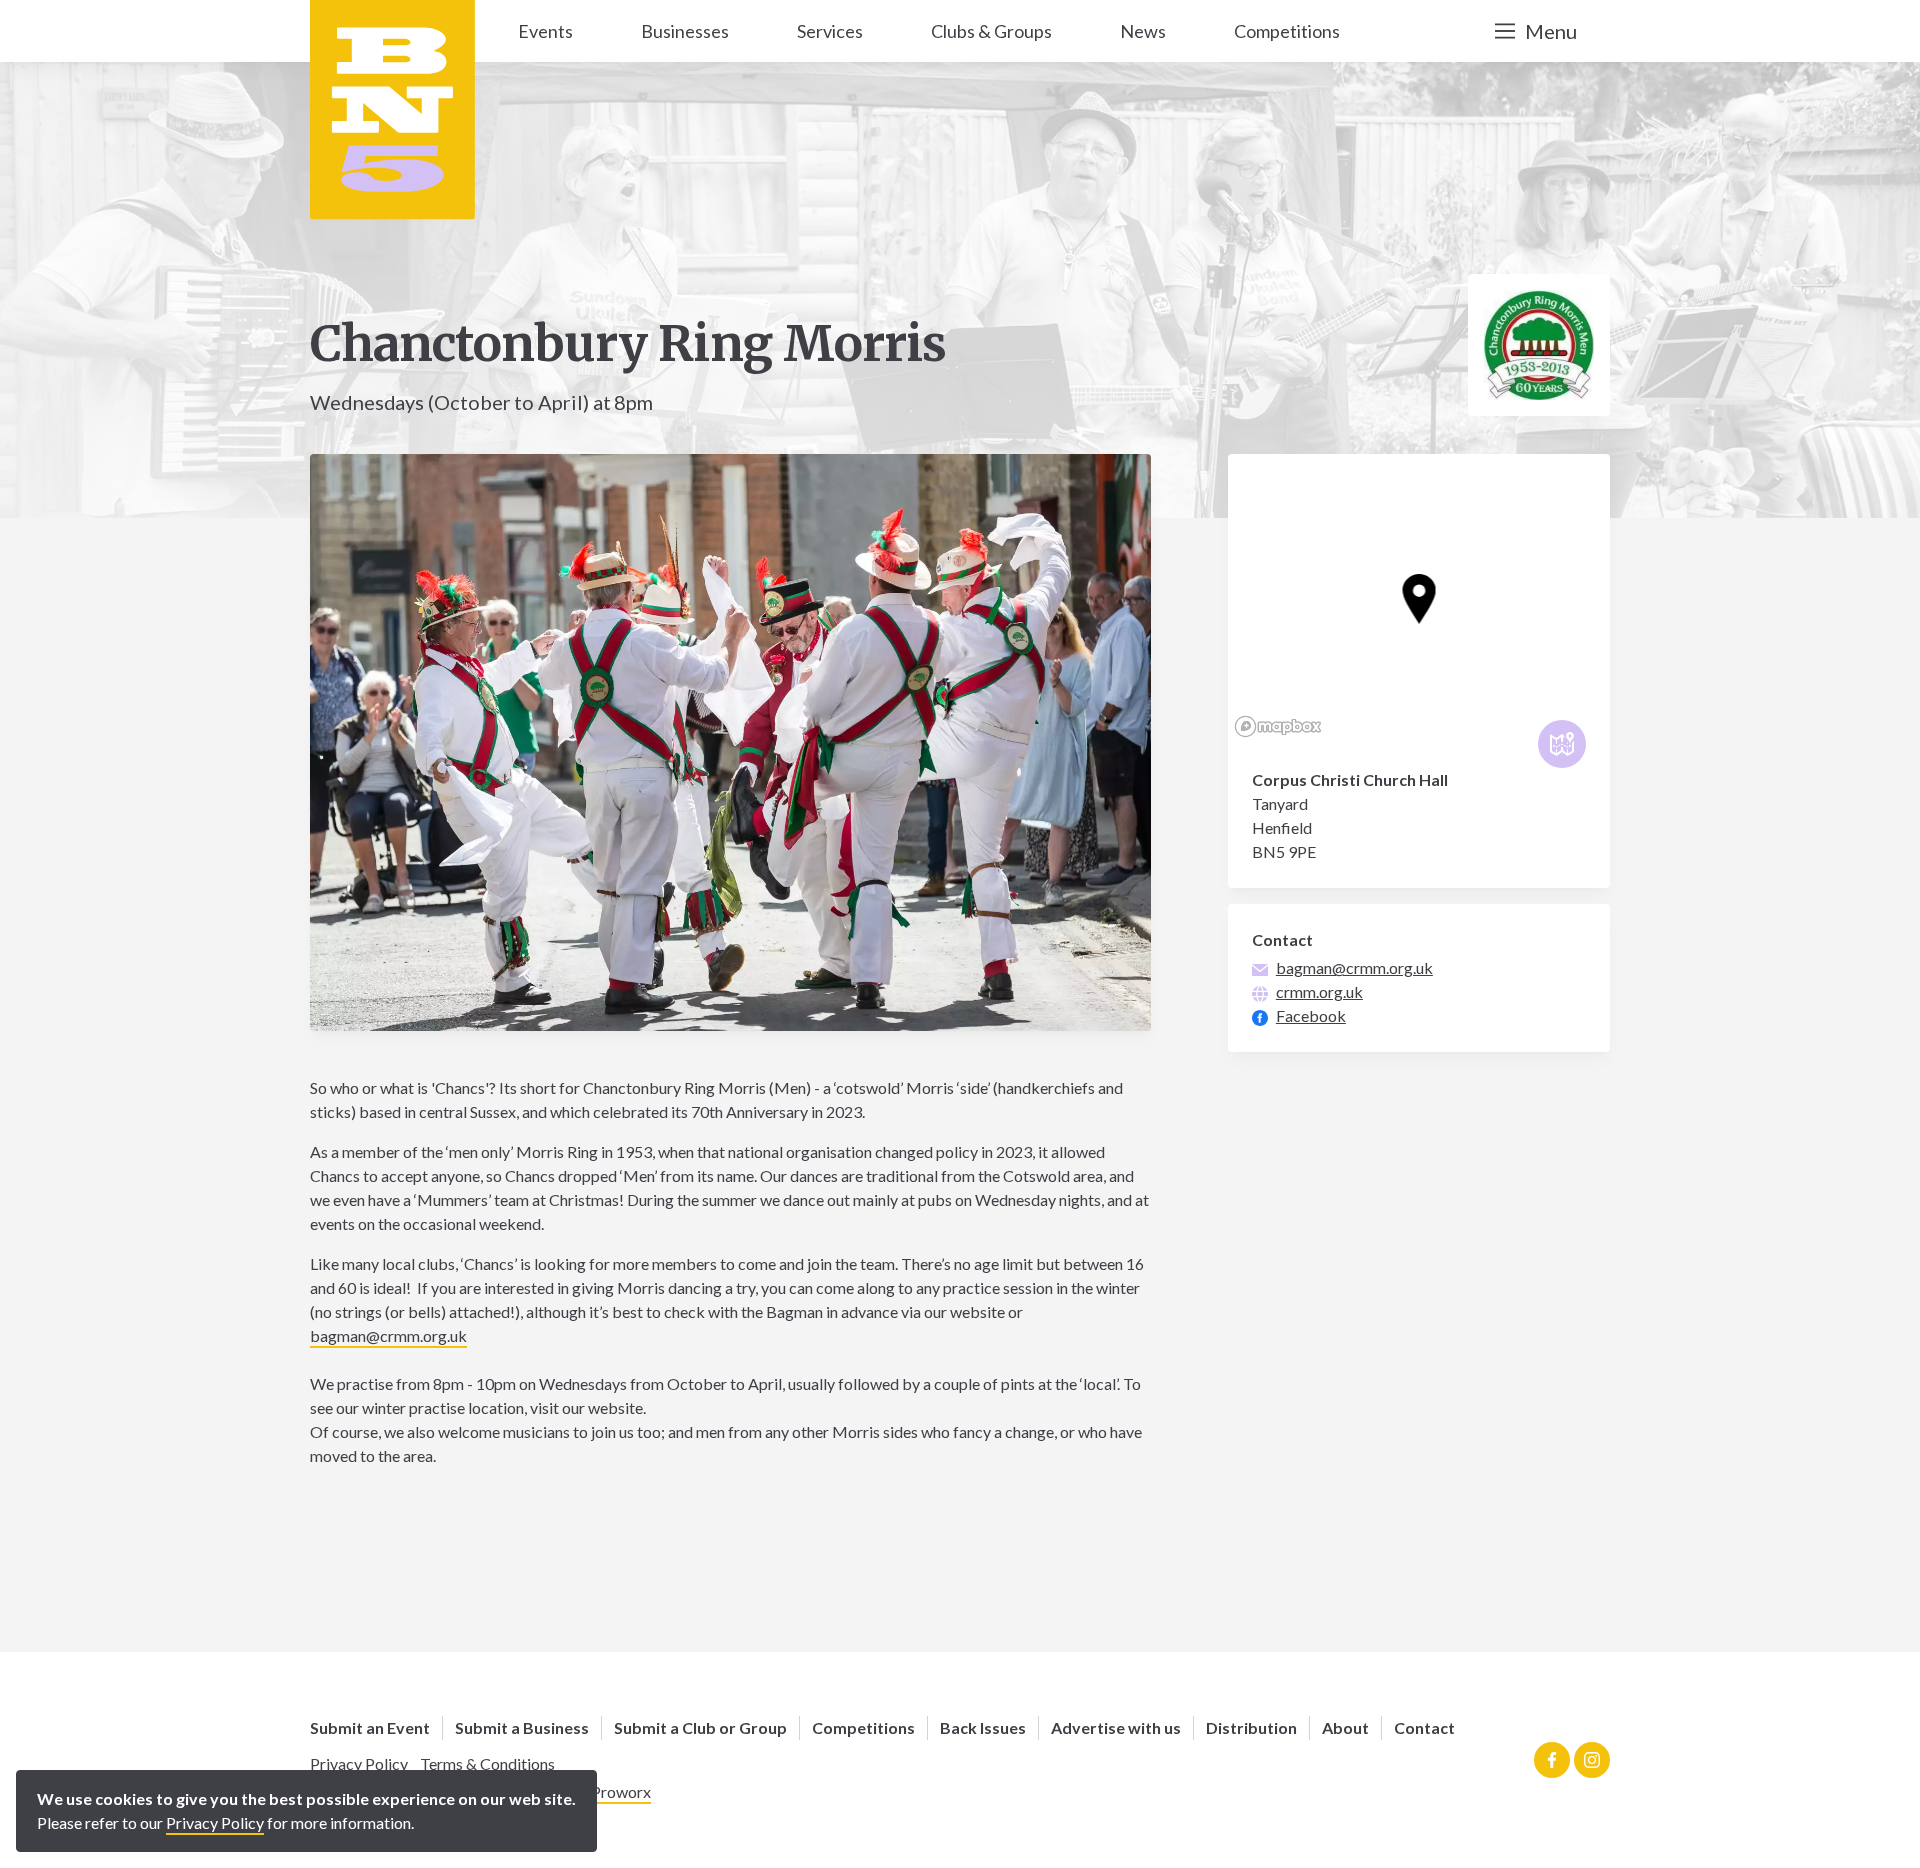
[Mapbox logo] (1278, 726)
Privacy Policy (359, 1763)
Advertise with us (1116, 1727)
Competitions (863, 1727)
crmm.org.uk (1319, 991)
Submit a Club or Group (700, 1727)
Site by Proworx (596, 1791)
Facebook (1311, 1015)
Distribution (1251, 1727)
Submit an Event (370, 1727)
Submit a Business (522, 1727)
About (1345, 1727)
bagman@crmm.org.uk (388, 1335)
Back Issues (983, 1727)
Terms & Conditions (487, 1763)
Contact (1424, 1727)
